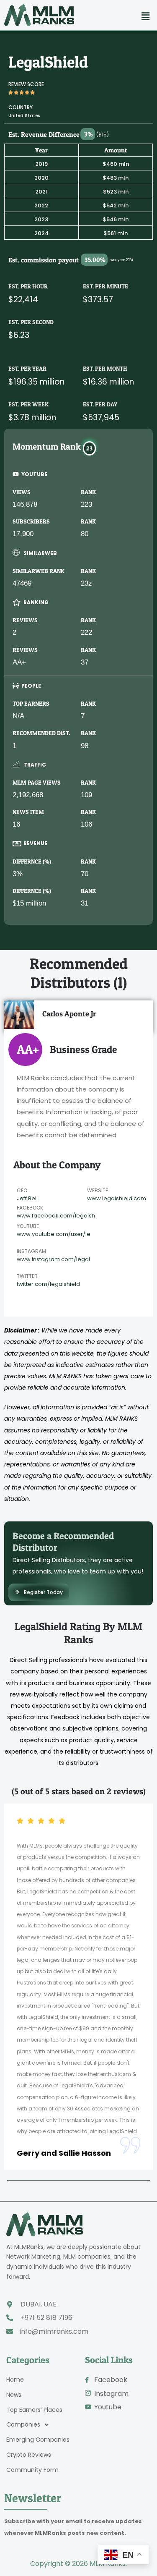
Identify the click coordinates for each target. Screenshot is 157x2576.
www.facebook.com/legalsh (56, 1216)
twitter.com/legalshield (48, 1284)
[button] (146, 16)
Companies (23, 2425)
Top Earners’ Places (34, 2410)
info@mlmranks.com (54, 2331)
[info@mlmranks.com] (10, 2331)
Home (15, 2380)
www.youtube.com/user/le (54, 1234)
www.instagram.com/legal (53, 1259)
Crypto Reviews (29, 2455)
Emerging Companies (38, 2440)
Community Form (32, 2470)
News (14, 2395)
